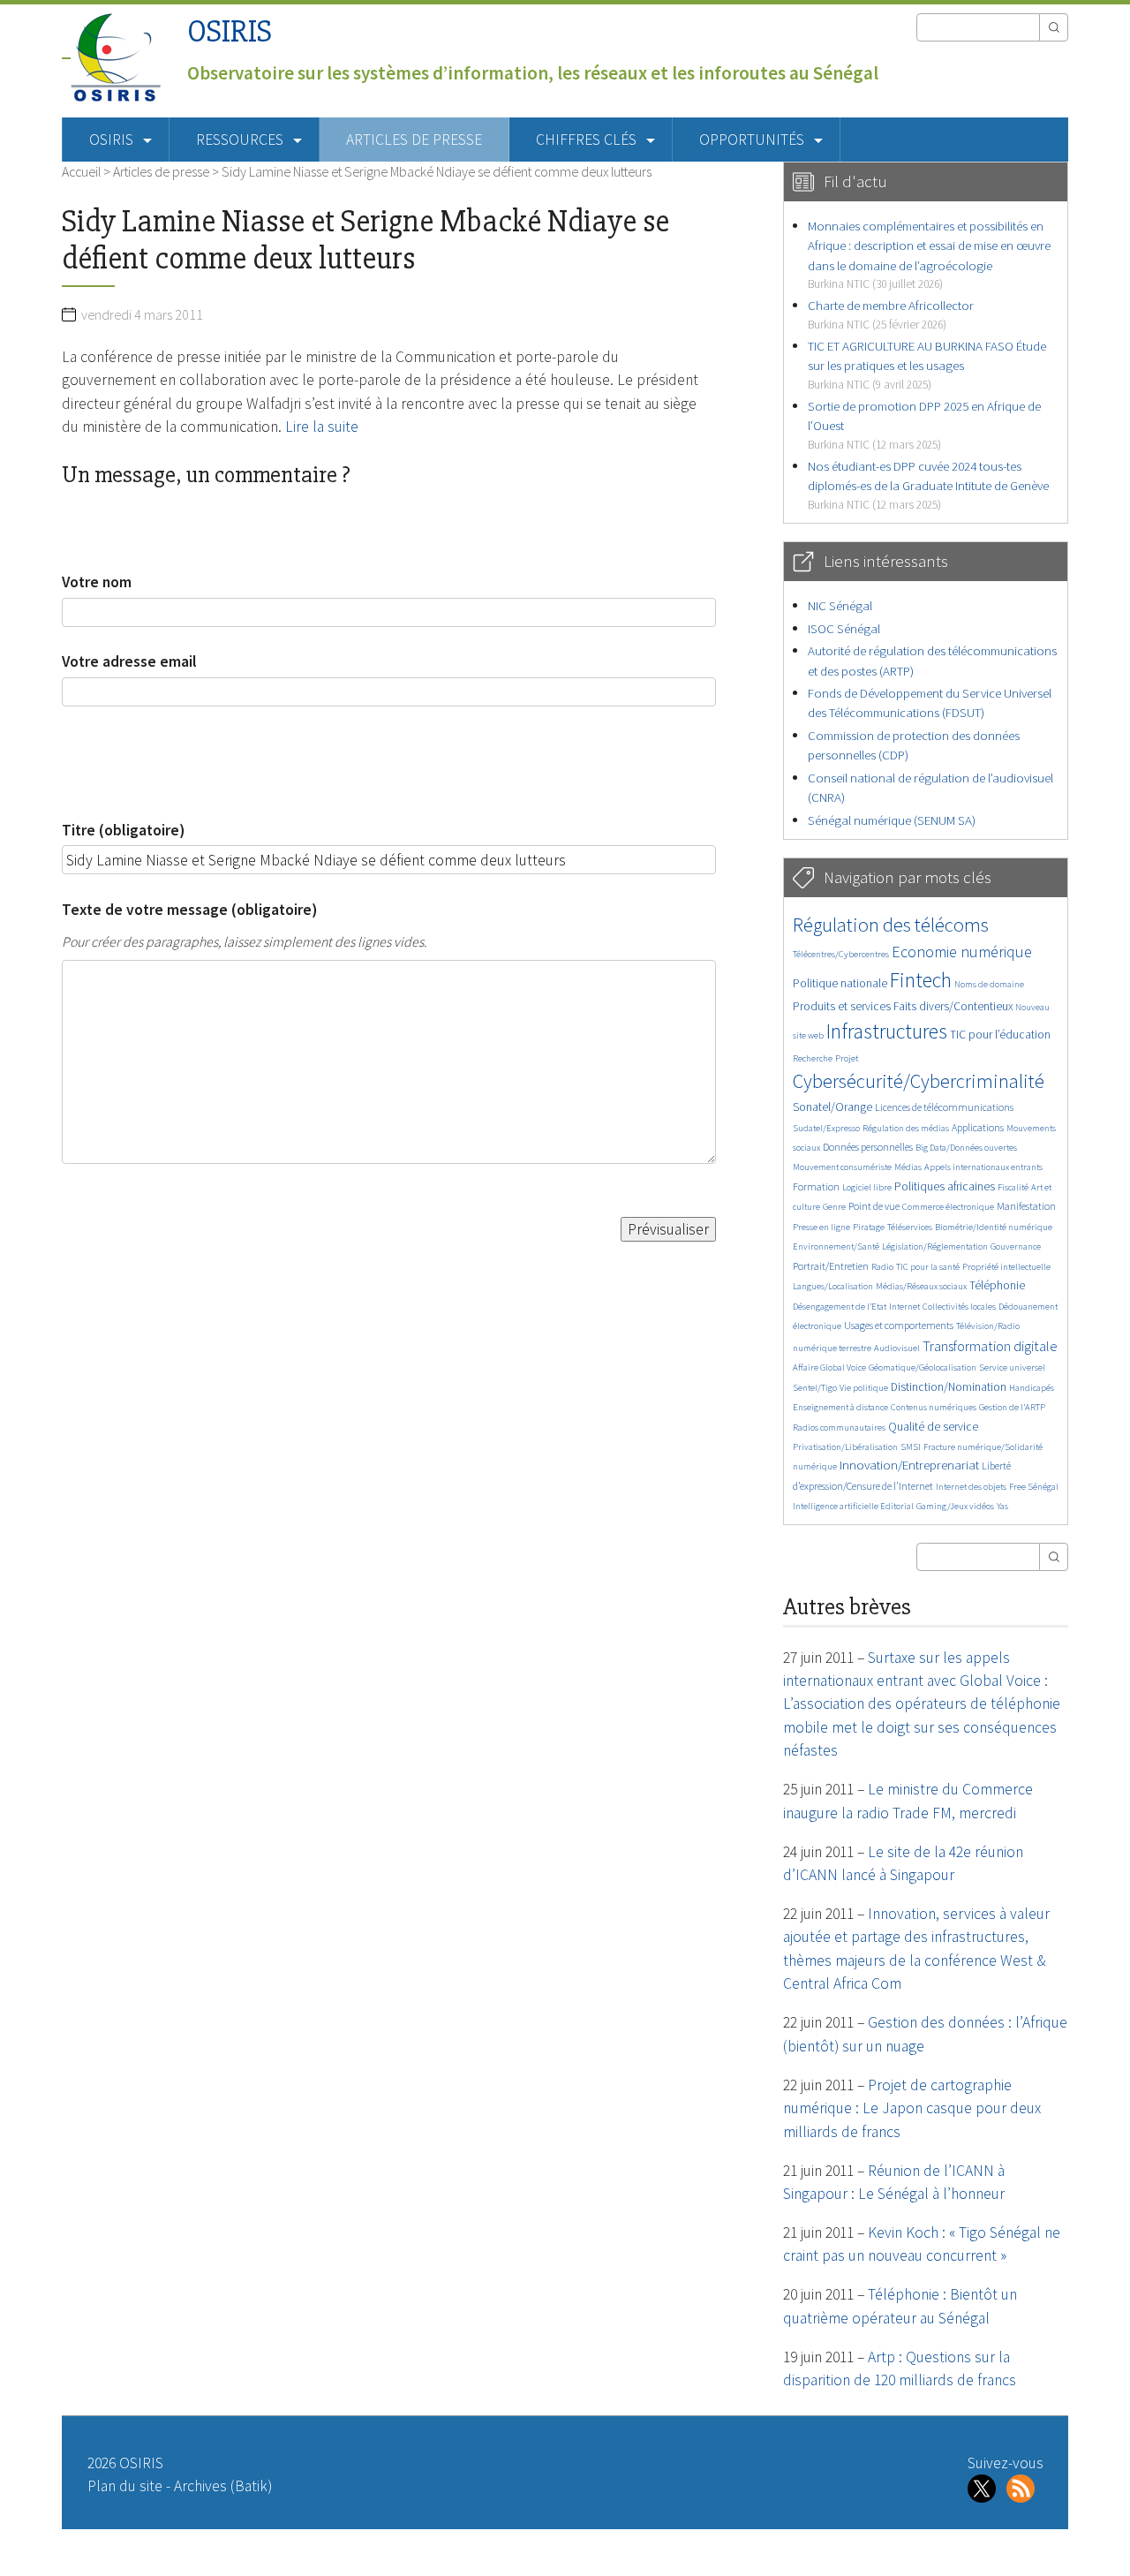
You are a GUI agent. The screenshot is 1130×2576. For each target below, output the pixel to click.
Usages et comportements (899, 1325)
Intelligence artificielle (836, 1506)
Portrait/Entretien (831, 1266)
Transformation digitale (990, 1346)
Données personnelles (868, 1147)
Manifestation (1026, 1206)
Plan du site (125, 2486)
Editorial (897, 1506)
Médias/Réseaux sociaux (921, 1286)
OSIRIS (230, 31)
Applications (978, 1127)
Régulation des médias (906, 1128)
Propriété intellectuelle (1006, 1267)
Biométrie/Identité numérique (994, 1227)
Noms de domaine (989, 984)
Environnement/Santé (836, 1246)
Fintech (921, 980)
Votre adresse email (129, 661)
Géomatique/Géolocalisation (923, 1367)
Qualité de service (933, 1427)
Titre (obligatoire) (123, 830)
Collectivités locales (959, 1307)
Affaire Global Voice (829, 1367)
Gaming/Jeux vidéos (955, 1506)
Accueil (81, 171)
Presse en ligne (821, 1227)
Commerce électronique (948, 1207)
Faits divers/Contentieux (953, 1006)
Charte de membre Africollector (891, 314)
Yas (1002, 1506)
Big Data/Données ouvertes (966, 1148)
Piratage (869, 1227)
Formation (816, 1186)
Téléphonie (997, 1285)
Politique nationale (840, 983)
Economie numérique (962, 952)
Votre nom (97, 582)
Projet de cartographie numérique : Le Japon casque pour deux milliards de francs (912, 2108)
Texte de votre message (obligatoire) (189, 910)
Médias (908, 1167)
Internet (904, 1307)
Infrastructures (887, 1031)
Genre (834, 1207)
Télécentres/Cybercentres (841, 954)
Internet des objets (971, 1487)
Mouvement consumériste (842, 1167)
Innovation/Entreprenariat (909, 1465)
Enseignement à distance (840, 1407)
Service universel (1012, 1367)
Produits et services (842, 1006)
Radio (882, 1267)
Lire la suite (322, 427)
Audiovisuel (897, 1348)
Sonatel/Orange (832, 1107)
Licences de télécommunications (944, 1107)
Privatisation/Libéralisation (845, 1447)
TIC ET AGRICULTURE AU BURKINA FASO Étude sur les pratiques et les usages (927, 365)
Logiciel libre (867, 1187)
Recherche (813, 1058)
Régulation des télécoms (891, 925)
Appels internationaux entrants (983, 1167)
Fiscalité (1013, 1187)
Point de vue (874, 1206)
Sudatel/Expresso (826, 1128)
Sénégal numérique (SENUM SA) (892, 820)
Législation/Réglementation (935, 1246)
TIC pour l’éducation (1000, 1035)
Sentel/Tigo (815, 1388)
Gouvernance (1016, 1246)
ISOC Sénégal (844, 628)
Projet (847, 1058)
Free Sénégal (1034, 1487)
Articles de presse (414, 140)
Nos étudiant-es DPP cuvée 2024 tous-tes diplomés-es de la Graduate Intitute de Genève (928, 485)
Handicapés (1032, 1388)
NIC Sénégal (840, 605)
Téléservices (910, 1227)
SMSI (911, 1447)
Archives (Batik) (223, 2486)
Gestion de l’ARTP (1012, 1407)
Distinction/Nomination (949, 1387)
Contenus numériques (934, 1407)
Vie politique (864, 1388)
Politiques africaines (945, 1186)
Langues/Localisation (833, 1286)
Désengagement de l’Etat (840, 1307)
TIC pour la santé (928, 1267)
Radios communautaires (839, 1428)
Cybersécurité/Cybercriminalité (919, 1081)
